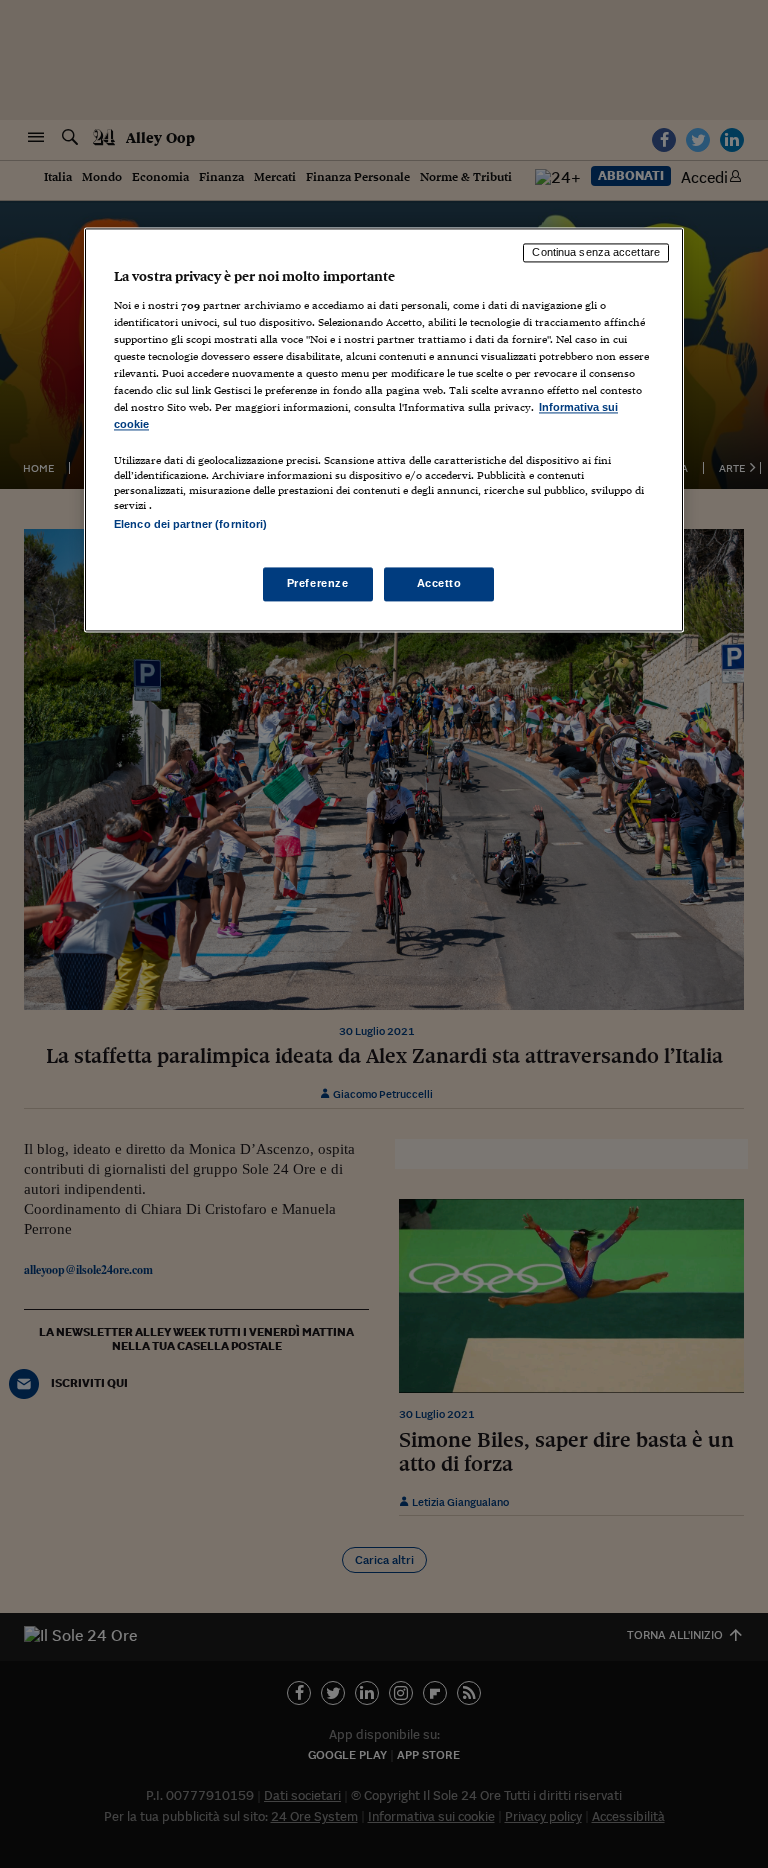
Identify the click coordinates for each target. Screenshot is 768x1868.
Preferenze (318, 583)
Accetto (439, 583)
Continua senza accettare (596, 253)
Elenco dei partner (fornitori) (190, 525)
